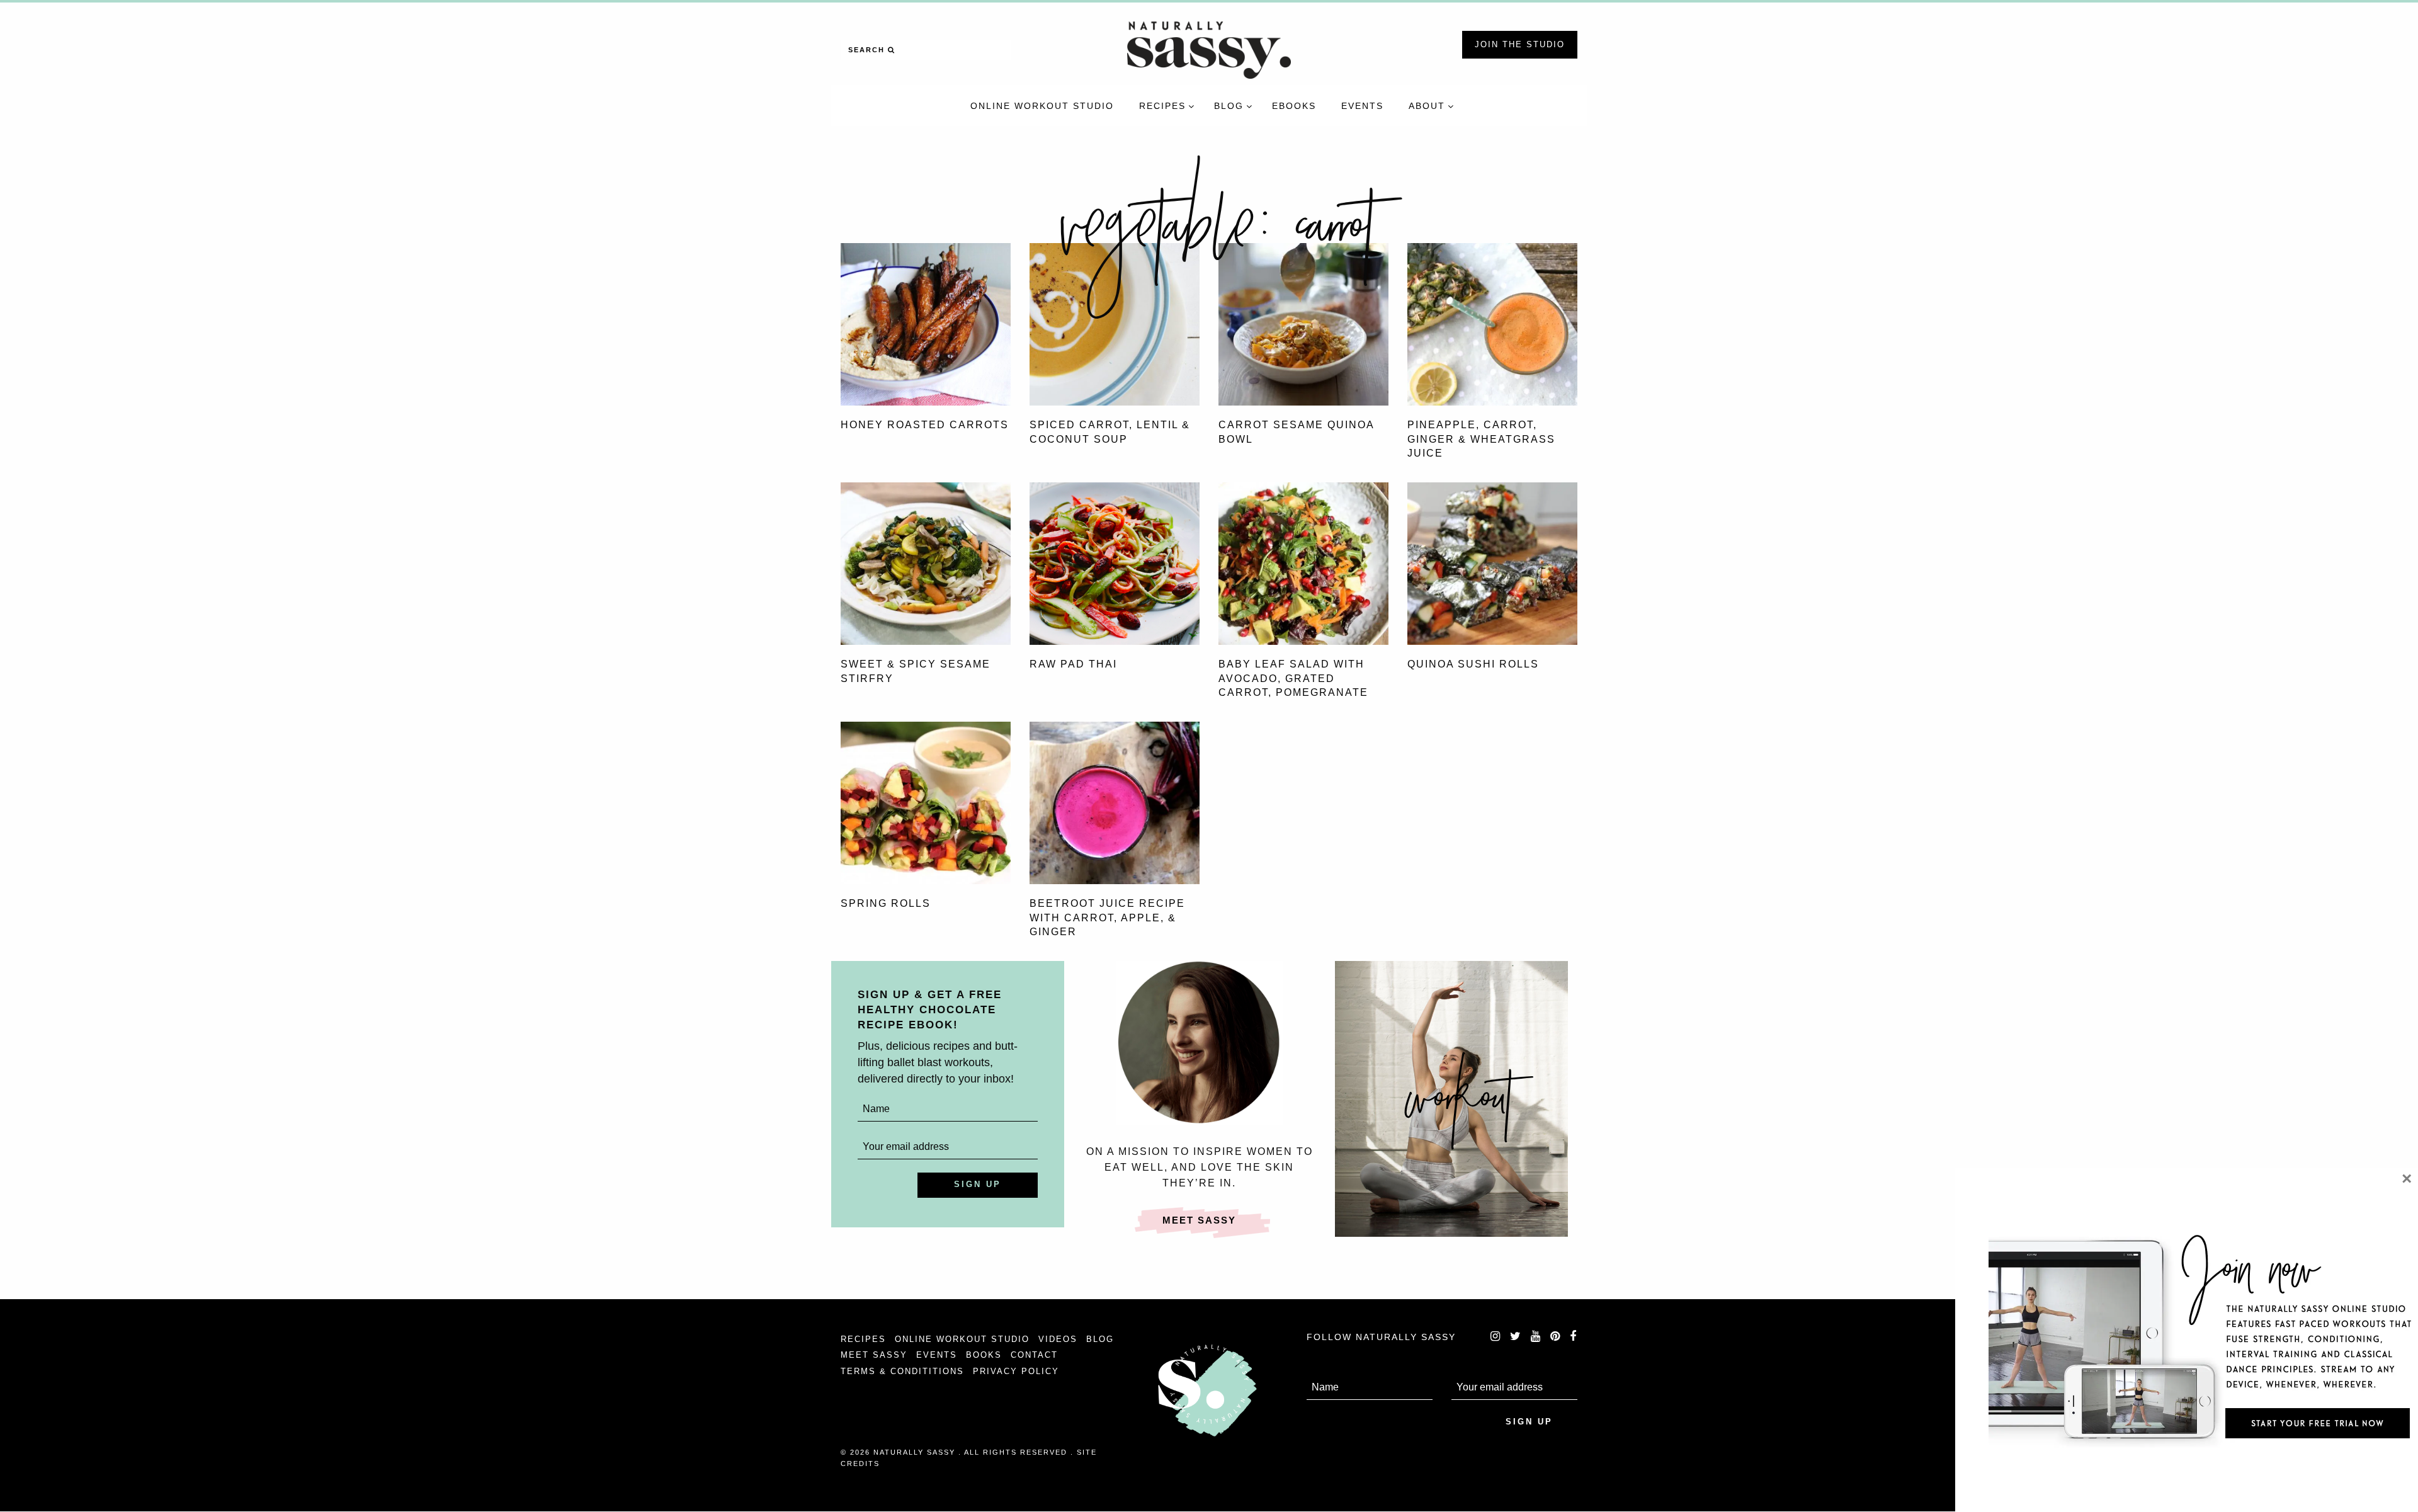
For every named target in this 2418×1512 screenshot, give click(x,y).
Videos (1058, 1339)
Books (984, 1355)
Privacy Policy (1016, 1371)
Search (868, 50)
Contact (1034, 1355)
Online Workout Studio (962, 1339)
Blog (1100, 1339)
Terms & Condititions (902, 1371)
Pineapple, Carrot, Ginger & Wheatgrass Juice (1481, 439)
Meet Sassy (1199, 1220)
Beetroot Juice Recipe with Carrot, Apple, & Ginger (1107, 918)
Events (937, 1355)
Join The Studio (1520, 44)
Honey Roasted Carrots (925, 425)
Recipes (863, 1339)
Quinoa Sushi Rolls (1473, 664)
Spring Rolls (886, 903)
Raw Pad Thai (1073, 664)
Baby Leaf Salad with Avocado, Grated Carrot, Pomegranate (1293, 678)
